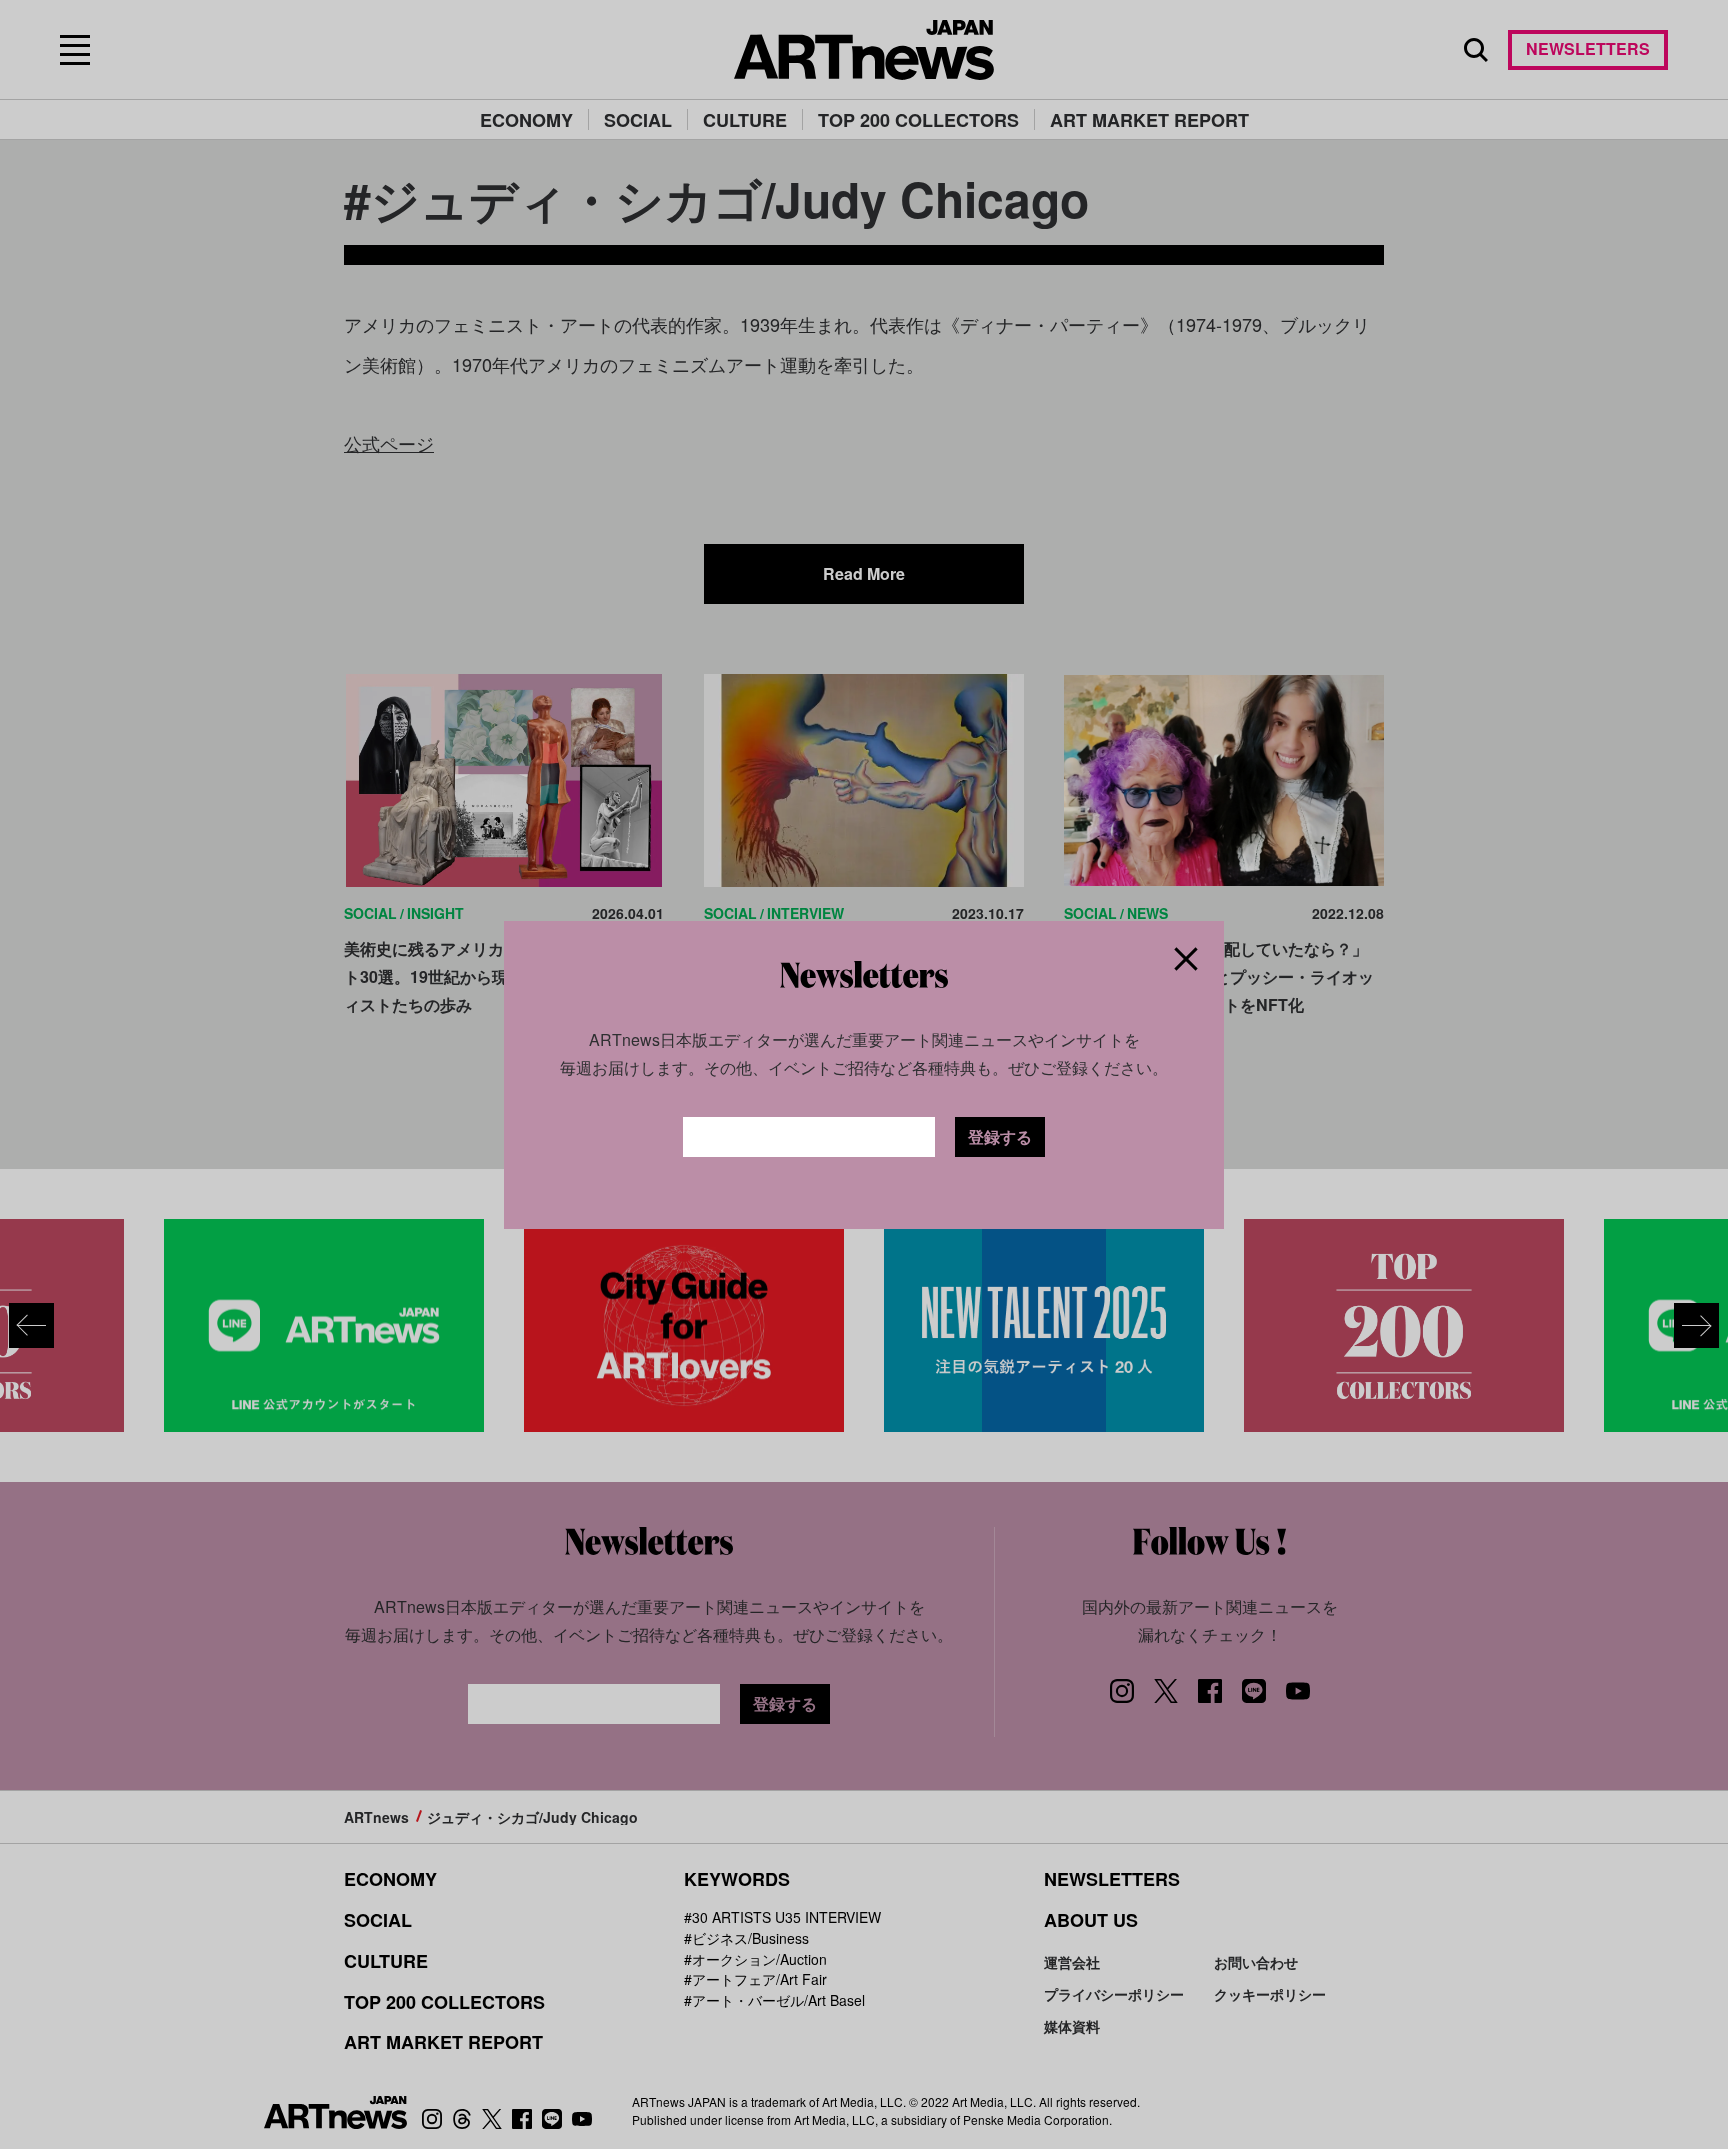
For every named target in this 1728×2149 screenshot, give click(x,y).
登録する (1000, 1136)
